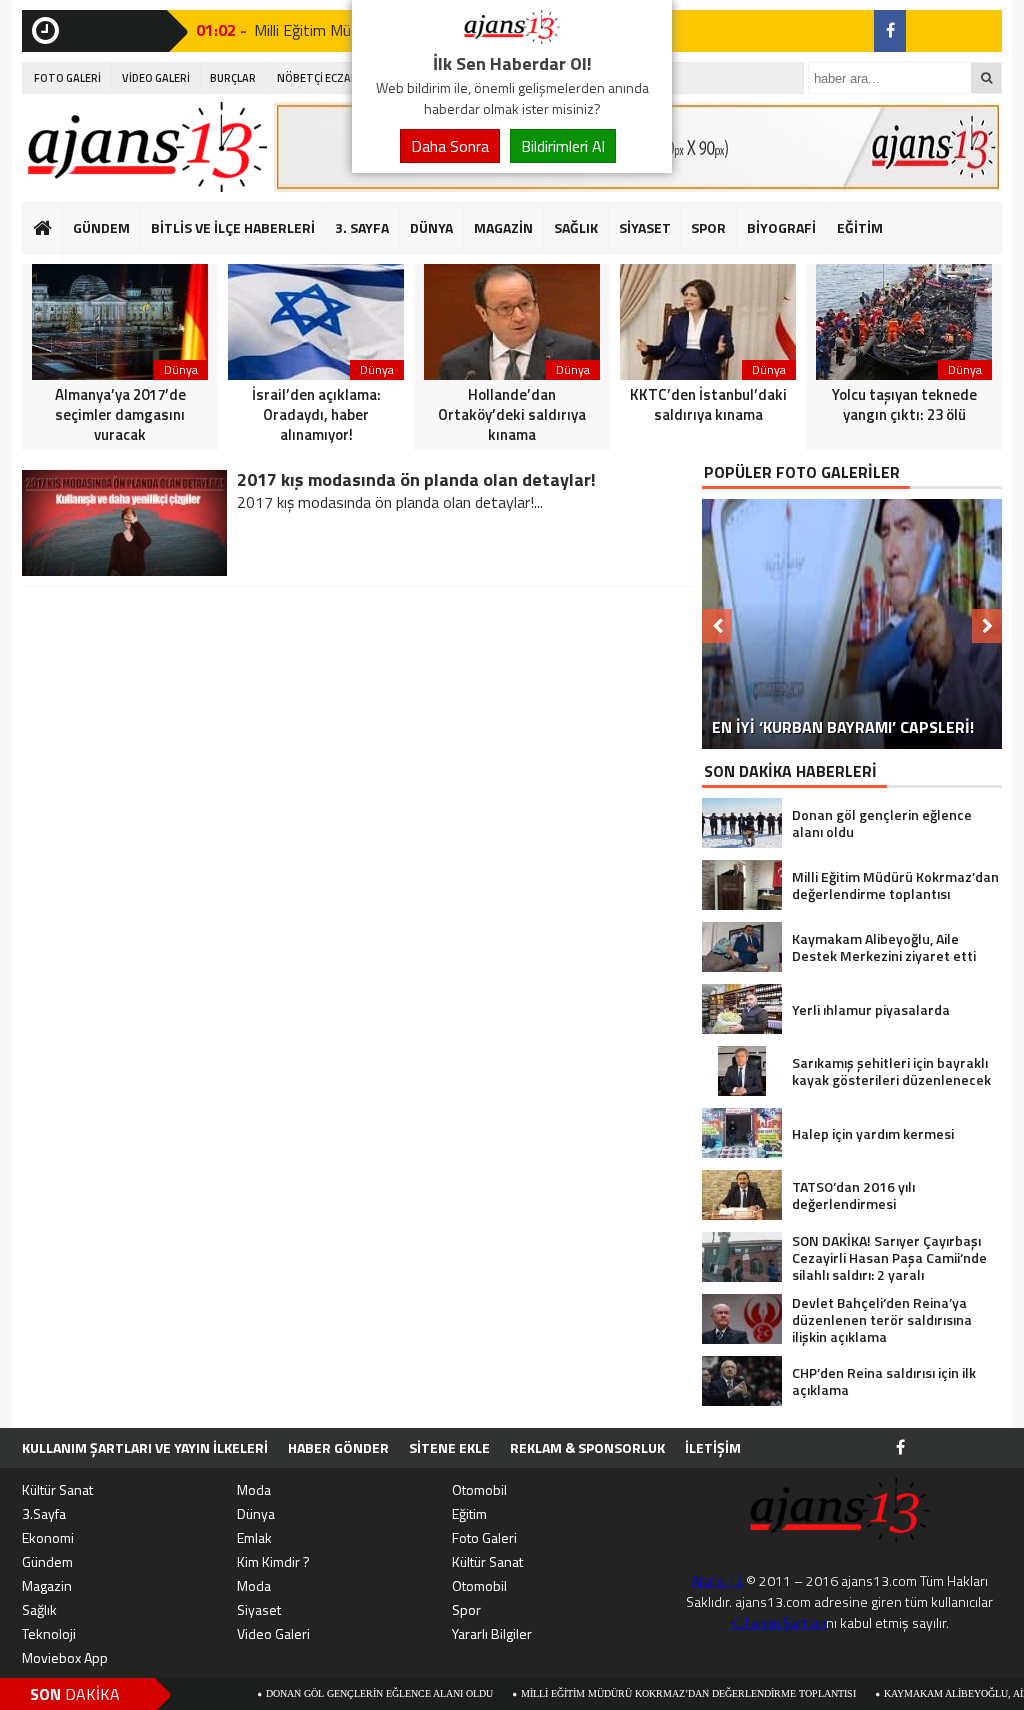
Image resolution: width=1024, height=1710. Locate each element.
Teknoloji (49, 1633)
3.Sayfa (44, 1513)
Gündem (47, 1561)
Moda (254, 1489)
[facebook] (890, 31)
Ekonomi (48, 1537)
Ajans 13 (717, 1580)
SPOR (708, 227)
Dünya (256, 1513)
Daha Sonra (450, 146)
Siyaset (259, 1609)
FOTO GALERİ (67, 78)
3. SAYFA (362, 227)
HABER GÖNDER (338, 1447)
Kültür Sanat (57, 1489)
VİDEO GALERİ (156, 78)
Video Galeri (273, 1633)
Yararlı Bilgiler (492, 1633)
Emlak (254, 1537)
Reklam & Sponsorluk (587, 1447)
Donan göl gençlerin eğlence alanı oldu (313, 1693)
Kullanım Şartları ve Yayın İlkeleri (145, 1447)
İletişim (713, 1447)
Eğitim (469, 1513)
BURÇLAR (233, 78)
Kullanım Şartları (778, 1622)
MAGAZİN (503, 227)
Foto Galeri (484, 1537)
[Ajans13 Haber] (512, 38)
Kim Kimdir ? (273, 1561)
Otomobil (479, 1489)
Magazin (47, 1585)
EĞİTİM (860, 227)
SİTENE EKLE (449, 1447)
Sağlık (39, 1609)
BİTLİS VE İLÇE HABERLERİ (233, 227)
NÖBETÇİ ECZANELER (330, 78)
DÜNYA (431, 227)
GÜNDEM (101, 227)
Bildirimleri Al (563, 146)
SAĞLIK (576, 227)
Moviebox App (65, 1657)
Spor (466, 1609)
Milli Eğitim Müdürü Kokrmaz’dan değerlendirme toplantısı (622, 1693)
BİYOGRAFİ (781, 227)
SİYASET (645, 227)
